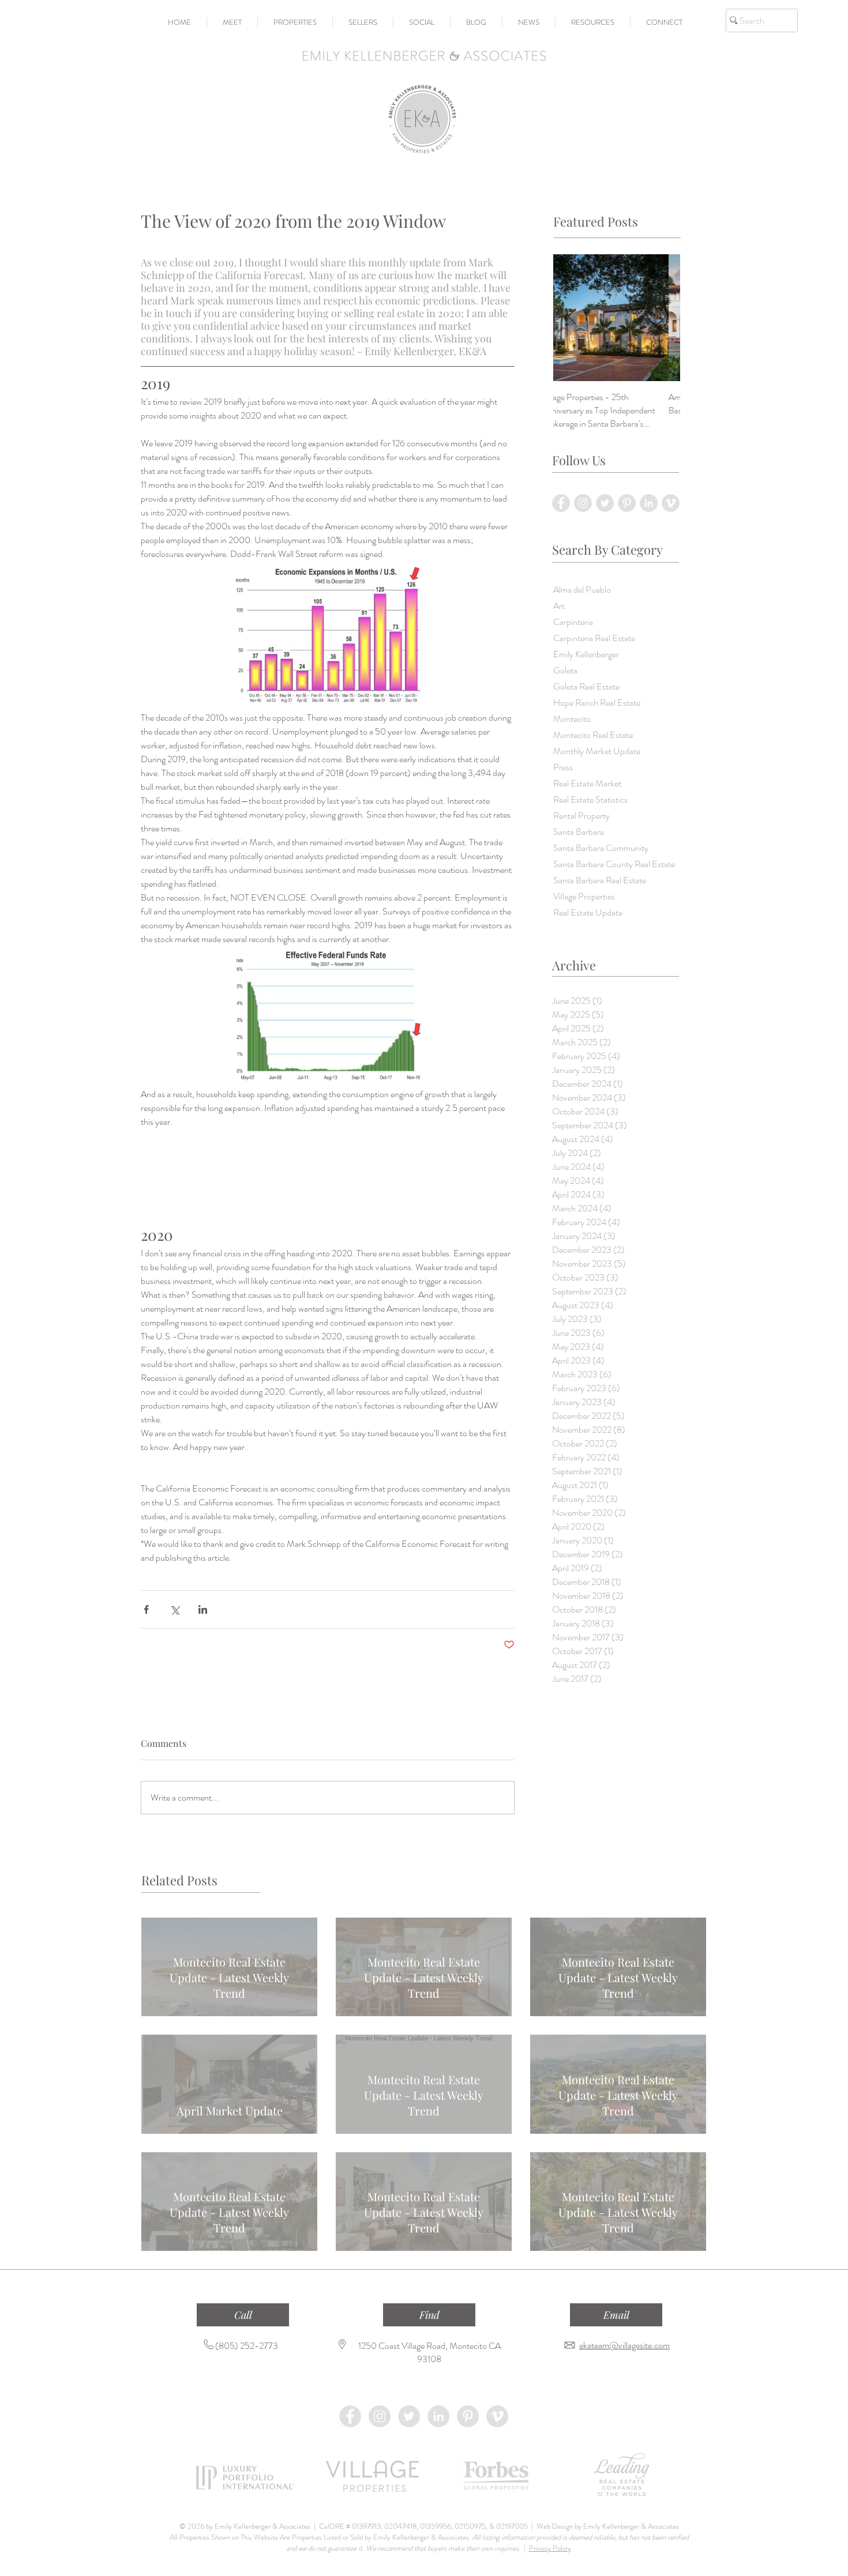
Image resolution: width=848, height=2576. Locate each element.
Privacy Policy (550, 2548)
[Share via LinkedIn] (203, 1609)
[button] (232, 22)
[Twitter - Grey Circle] (409, 2416)
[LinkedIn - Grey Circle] (438, 2416)
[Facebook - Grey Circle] (350, 2416)
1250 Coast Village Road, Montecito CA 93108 (429, 2352)
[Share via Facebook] (146, 1609)
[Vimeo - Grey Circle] (497, 2416)
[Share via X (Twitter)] (175, 1609)
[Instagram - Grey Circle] (380, 2416)
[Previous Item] (572, 318)
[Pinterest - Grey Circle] (468, 2416)
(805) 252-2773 (247, 2346)
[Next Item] (662, 318)
